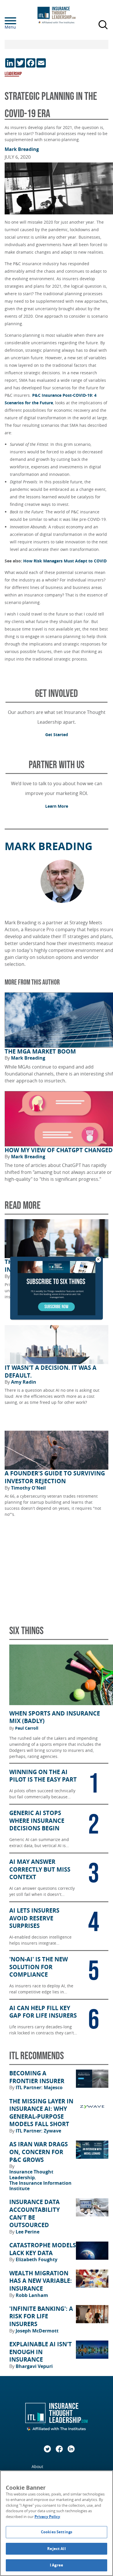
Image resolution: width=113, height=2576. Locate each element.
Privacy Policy (47, 2517)
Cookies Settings (57, 2532)
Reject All (56, 2549)
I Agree (57, 2565)
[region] (57, 2523)
